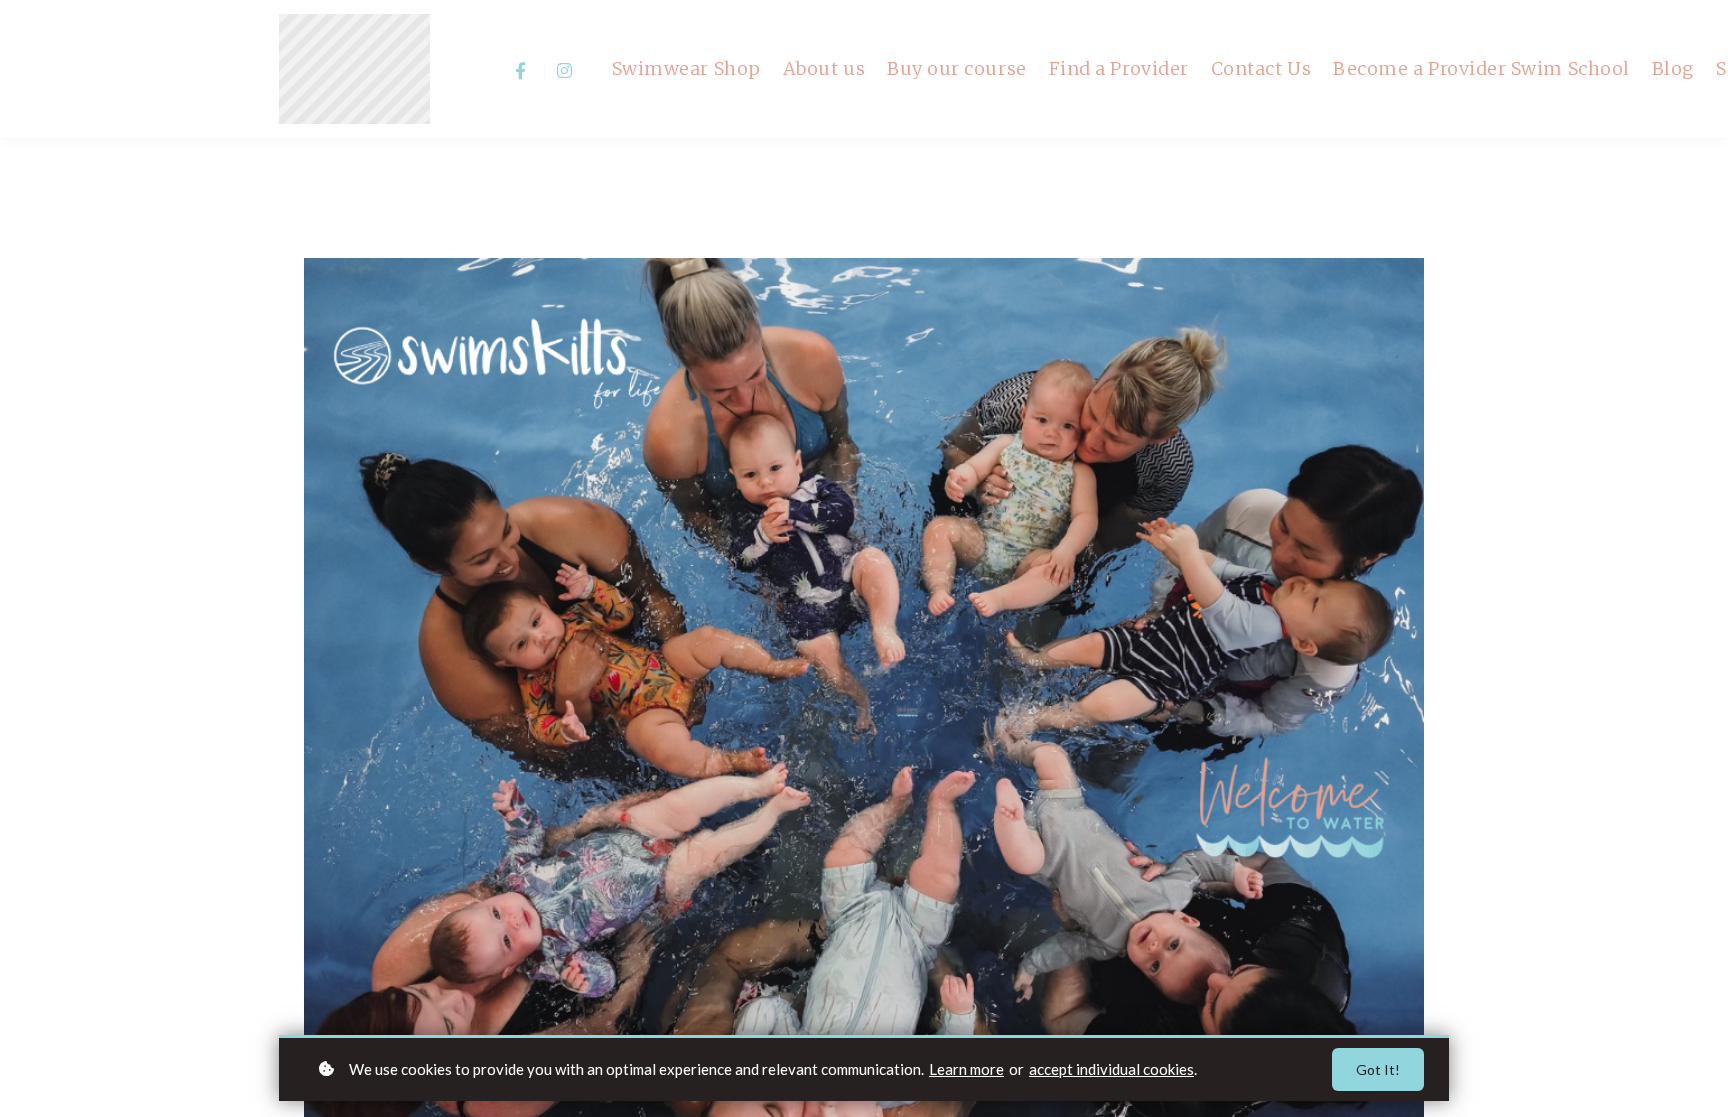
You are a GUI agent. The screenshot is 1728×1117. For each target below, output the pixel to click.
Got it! (1378, 1069)
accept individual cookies (1111, 1069)
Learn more (966, 1069)
